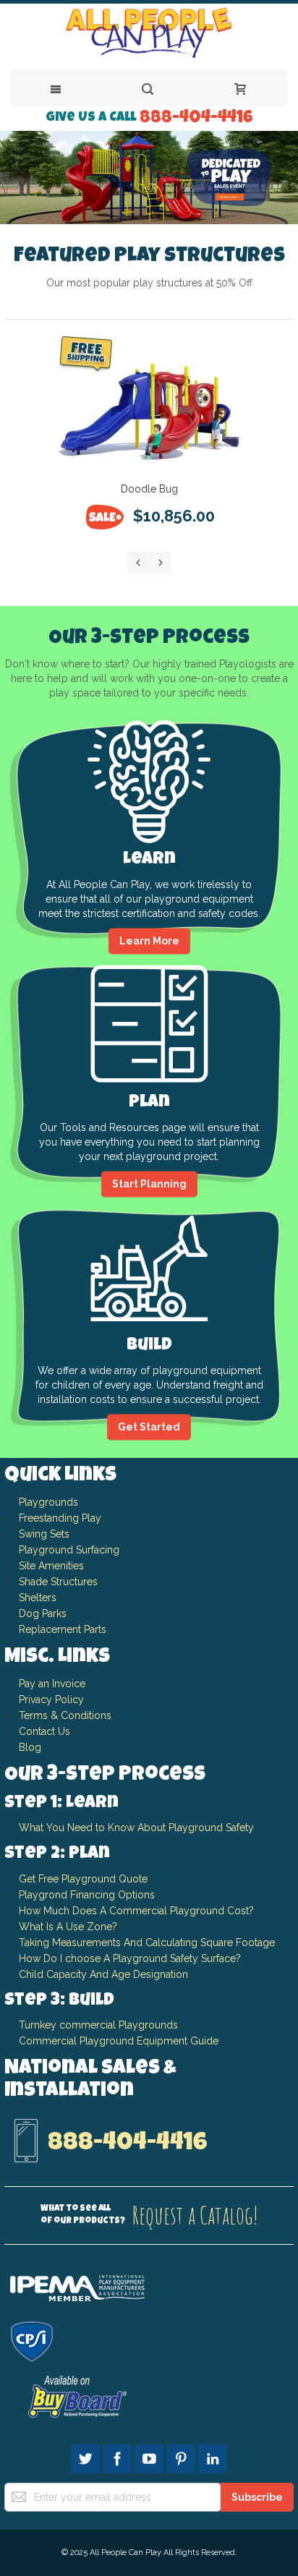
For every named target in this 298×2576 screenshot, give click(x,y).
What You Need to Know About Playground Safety (136, 1827)
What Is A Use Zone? (68, 1927)
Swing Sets (44, 1534)
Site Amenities (51, 1566)
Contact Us (44, 1731)
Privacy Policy (51, 1699)
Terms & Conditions (65, 1715)
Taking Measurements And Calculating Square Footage (147, 1942)
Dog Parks (43, 1613)
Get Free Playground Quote (83, 1879)
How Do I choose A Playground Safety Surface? (130, 1958)
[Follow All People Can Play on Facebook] (119, 2457)
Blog (30, 1747)
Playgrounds (48, 1502)
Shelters (38, 1598)
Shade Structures (58, 1582)
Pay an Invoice (52, 1684)
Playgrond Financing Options (87, 1895)
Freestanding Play (60, 1518)
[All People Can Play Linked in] (213, 2457)
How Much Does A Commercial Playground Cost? (136, 1911)
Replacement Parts (63, 1629)
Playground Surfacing (69, 1550)
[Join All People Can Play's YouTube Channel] (150, 2457)
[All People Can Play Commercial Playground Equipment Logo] (149, 18)
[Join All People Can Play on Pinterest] (182, 2457)
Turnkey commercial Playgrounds (98, 2025)
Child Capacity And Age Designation (103, 1974)
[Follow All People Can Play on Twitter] (87, 2457)
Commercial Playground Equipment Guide (119, 2041)
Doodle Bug (149, 489)
